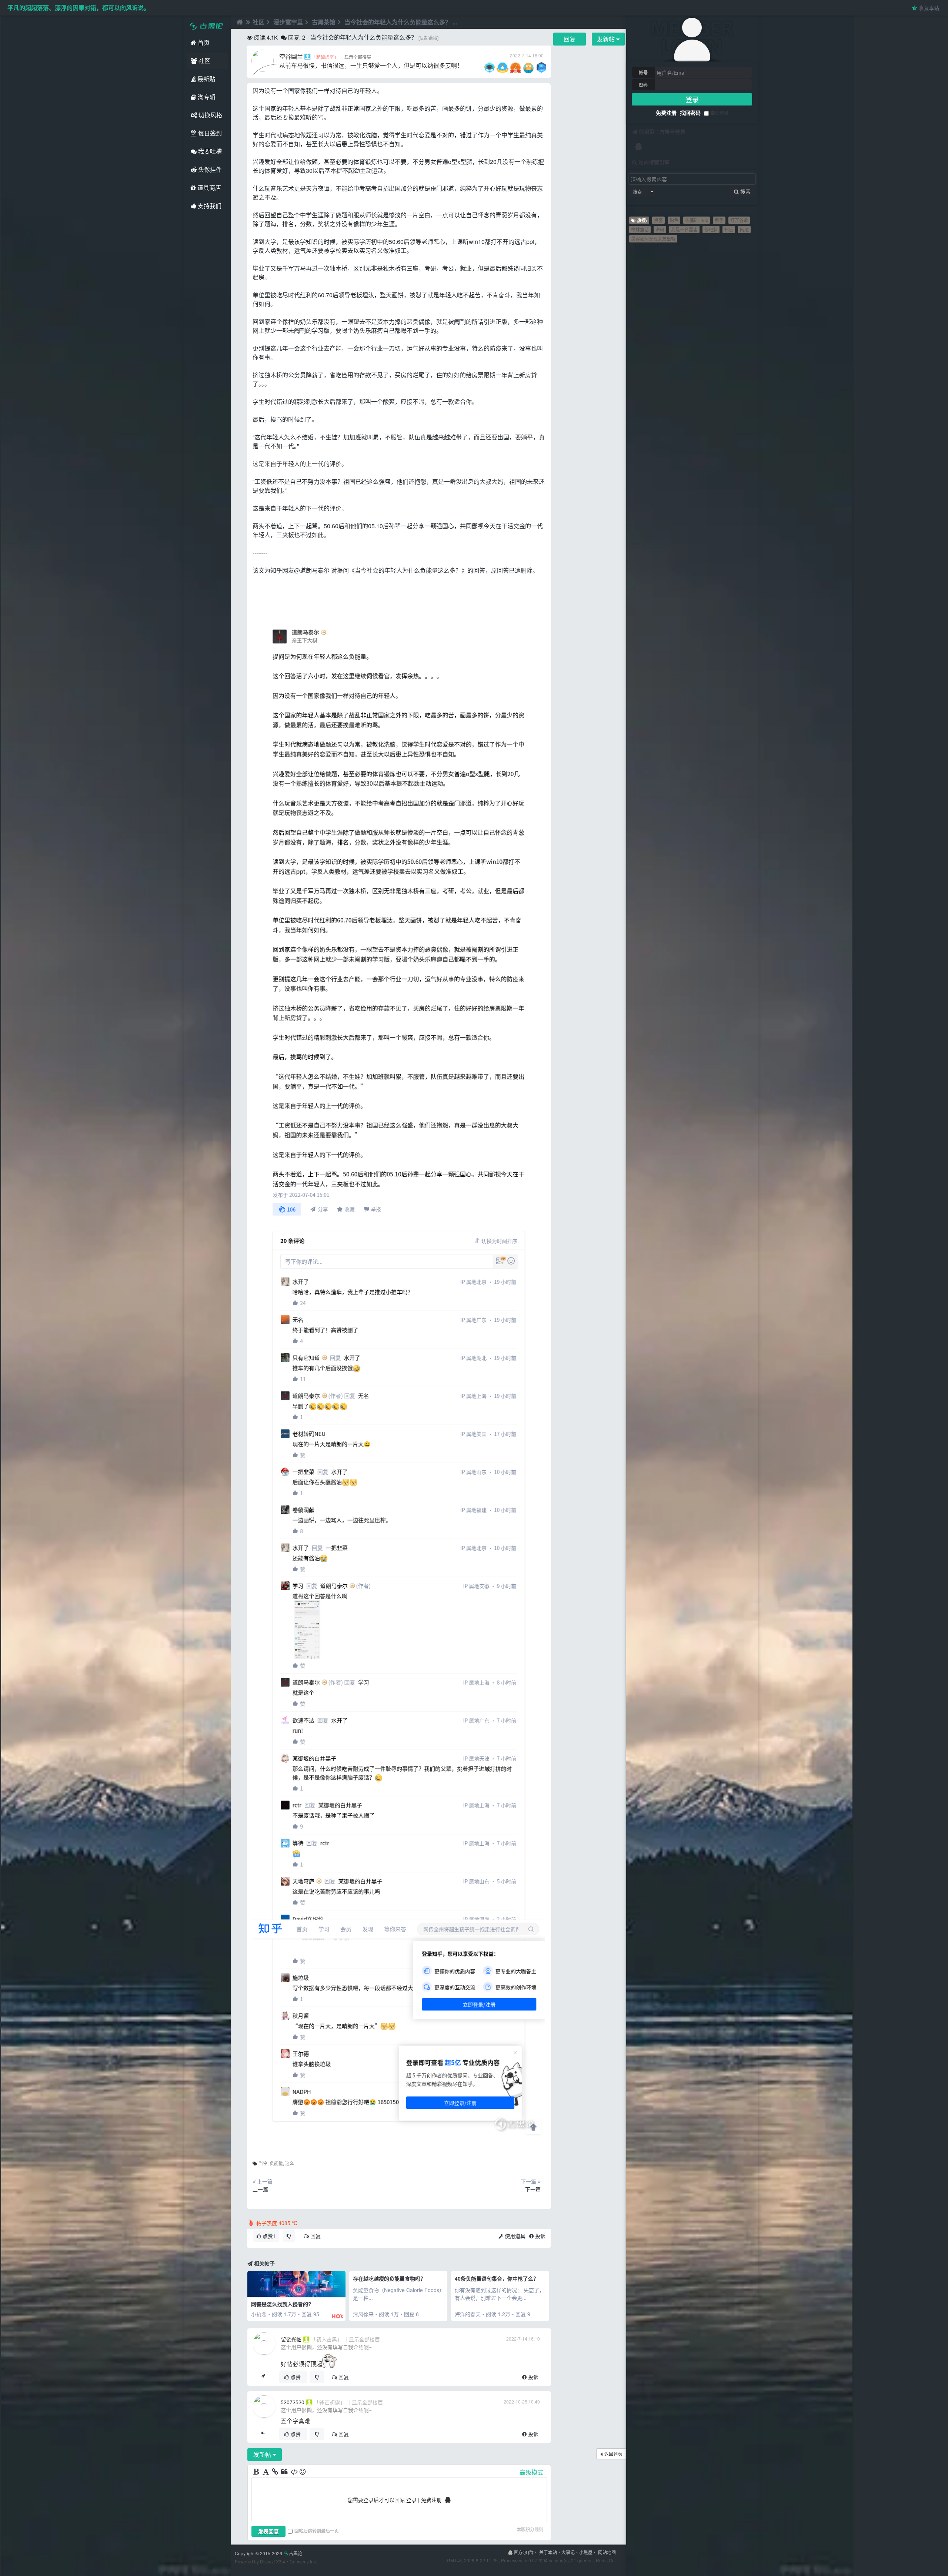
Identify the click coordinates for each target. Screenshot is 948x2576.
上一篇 (260, 2189)
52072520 (293, 2402)
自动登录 (720, 113)
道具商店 (208, 187)
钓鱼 (674, 220)
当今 (263, 2163)
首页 (203, 42)
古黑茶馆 (324, 22)
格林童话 (640, 229)
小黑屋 (586, 2552)
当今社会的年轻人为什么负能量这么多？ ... (401, 22)
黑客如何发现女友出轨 (653, 239)
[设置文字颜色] (266, 2472)
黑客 (658, 220)
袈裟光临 (291, 2339)
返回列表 (613, 2454)
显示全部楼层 (358, 57)
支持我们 (209, 206)
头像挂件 (209, 169)
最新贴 (206, 79)
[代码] (294, 2472)
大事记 (568, 2552)
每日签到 (209, 133)
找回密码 (690, 113)
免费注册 (666, 113)
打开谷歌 (739, 220)
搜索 (637, 192)
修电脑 (711, 229)
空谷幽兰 (291, 56)
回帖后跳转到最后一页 (317, 2531)
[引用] (285, 2472)
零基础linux (697, 220)
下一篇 (533, 2189)
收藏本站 (928, 8)
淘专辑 (206, 97)
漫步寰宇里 (288, 22)
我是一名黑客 (684, 229)
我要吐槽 (209, 151)
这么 (290, 2163)
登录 (692, 99)
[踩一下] (289, 2236)
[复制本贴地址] (263, 2377)
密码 (643, 85)
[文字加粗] (257, 2472)
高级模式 (531, 2472)
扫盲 (729, 229)
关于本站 (548, 2552)
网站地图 (607, 2552)
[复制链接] (428, 38)
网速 (744, 229)
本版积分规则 (530, 2529)
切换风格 (210, 115)
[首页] (239, 22)
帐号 (643, 73)
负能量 (276, 2163)
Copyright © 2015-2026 (268, 2553)
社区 (204, 61)
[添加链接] (276, 2472)
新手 (719, 220)
